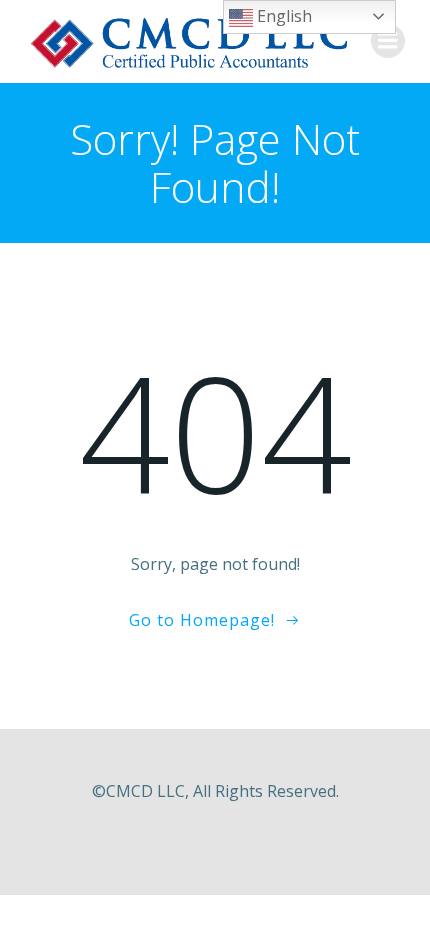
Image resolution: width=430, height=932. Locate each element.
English (282, 16)
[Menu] (388, 41)
